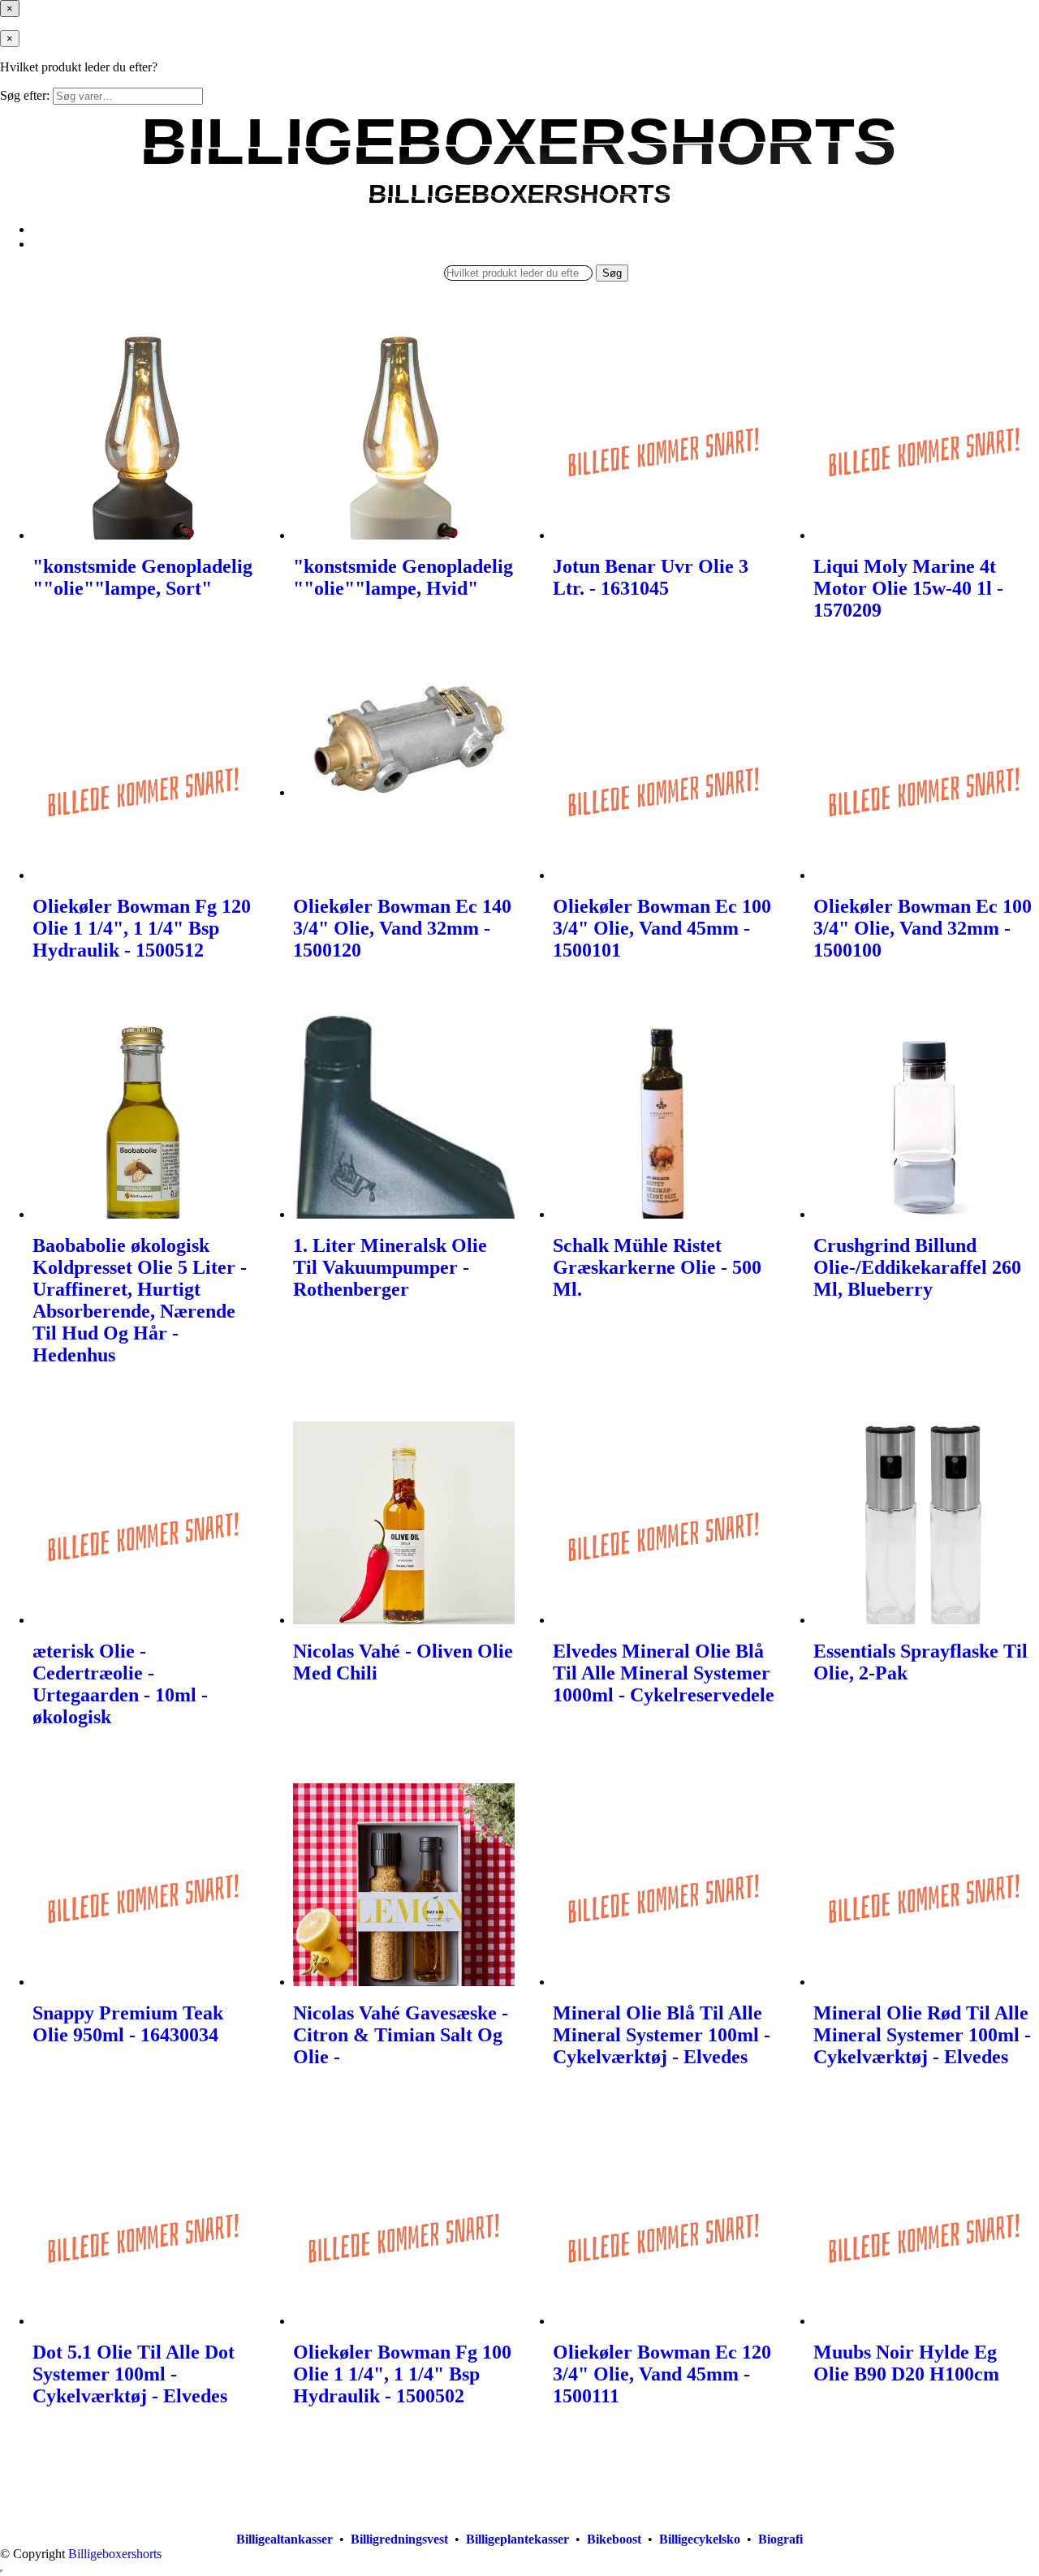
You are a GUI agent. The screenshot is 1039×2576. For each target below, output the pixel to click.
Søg (612, 273)
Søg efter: (25, 95)
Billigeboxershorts (115, 2554)
